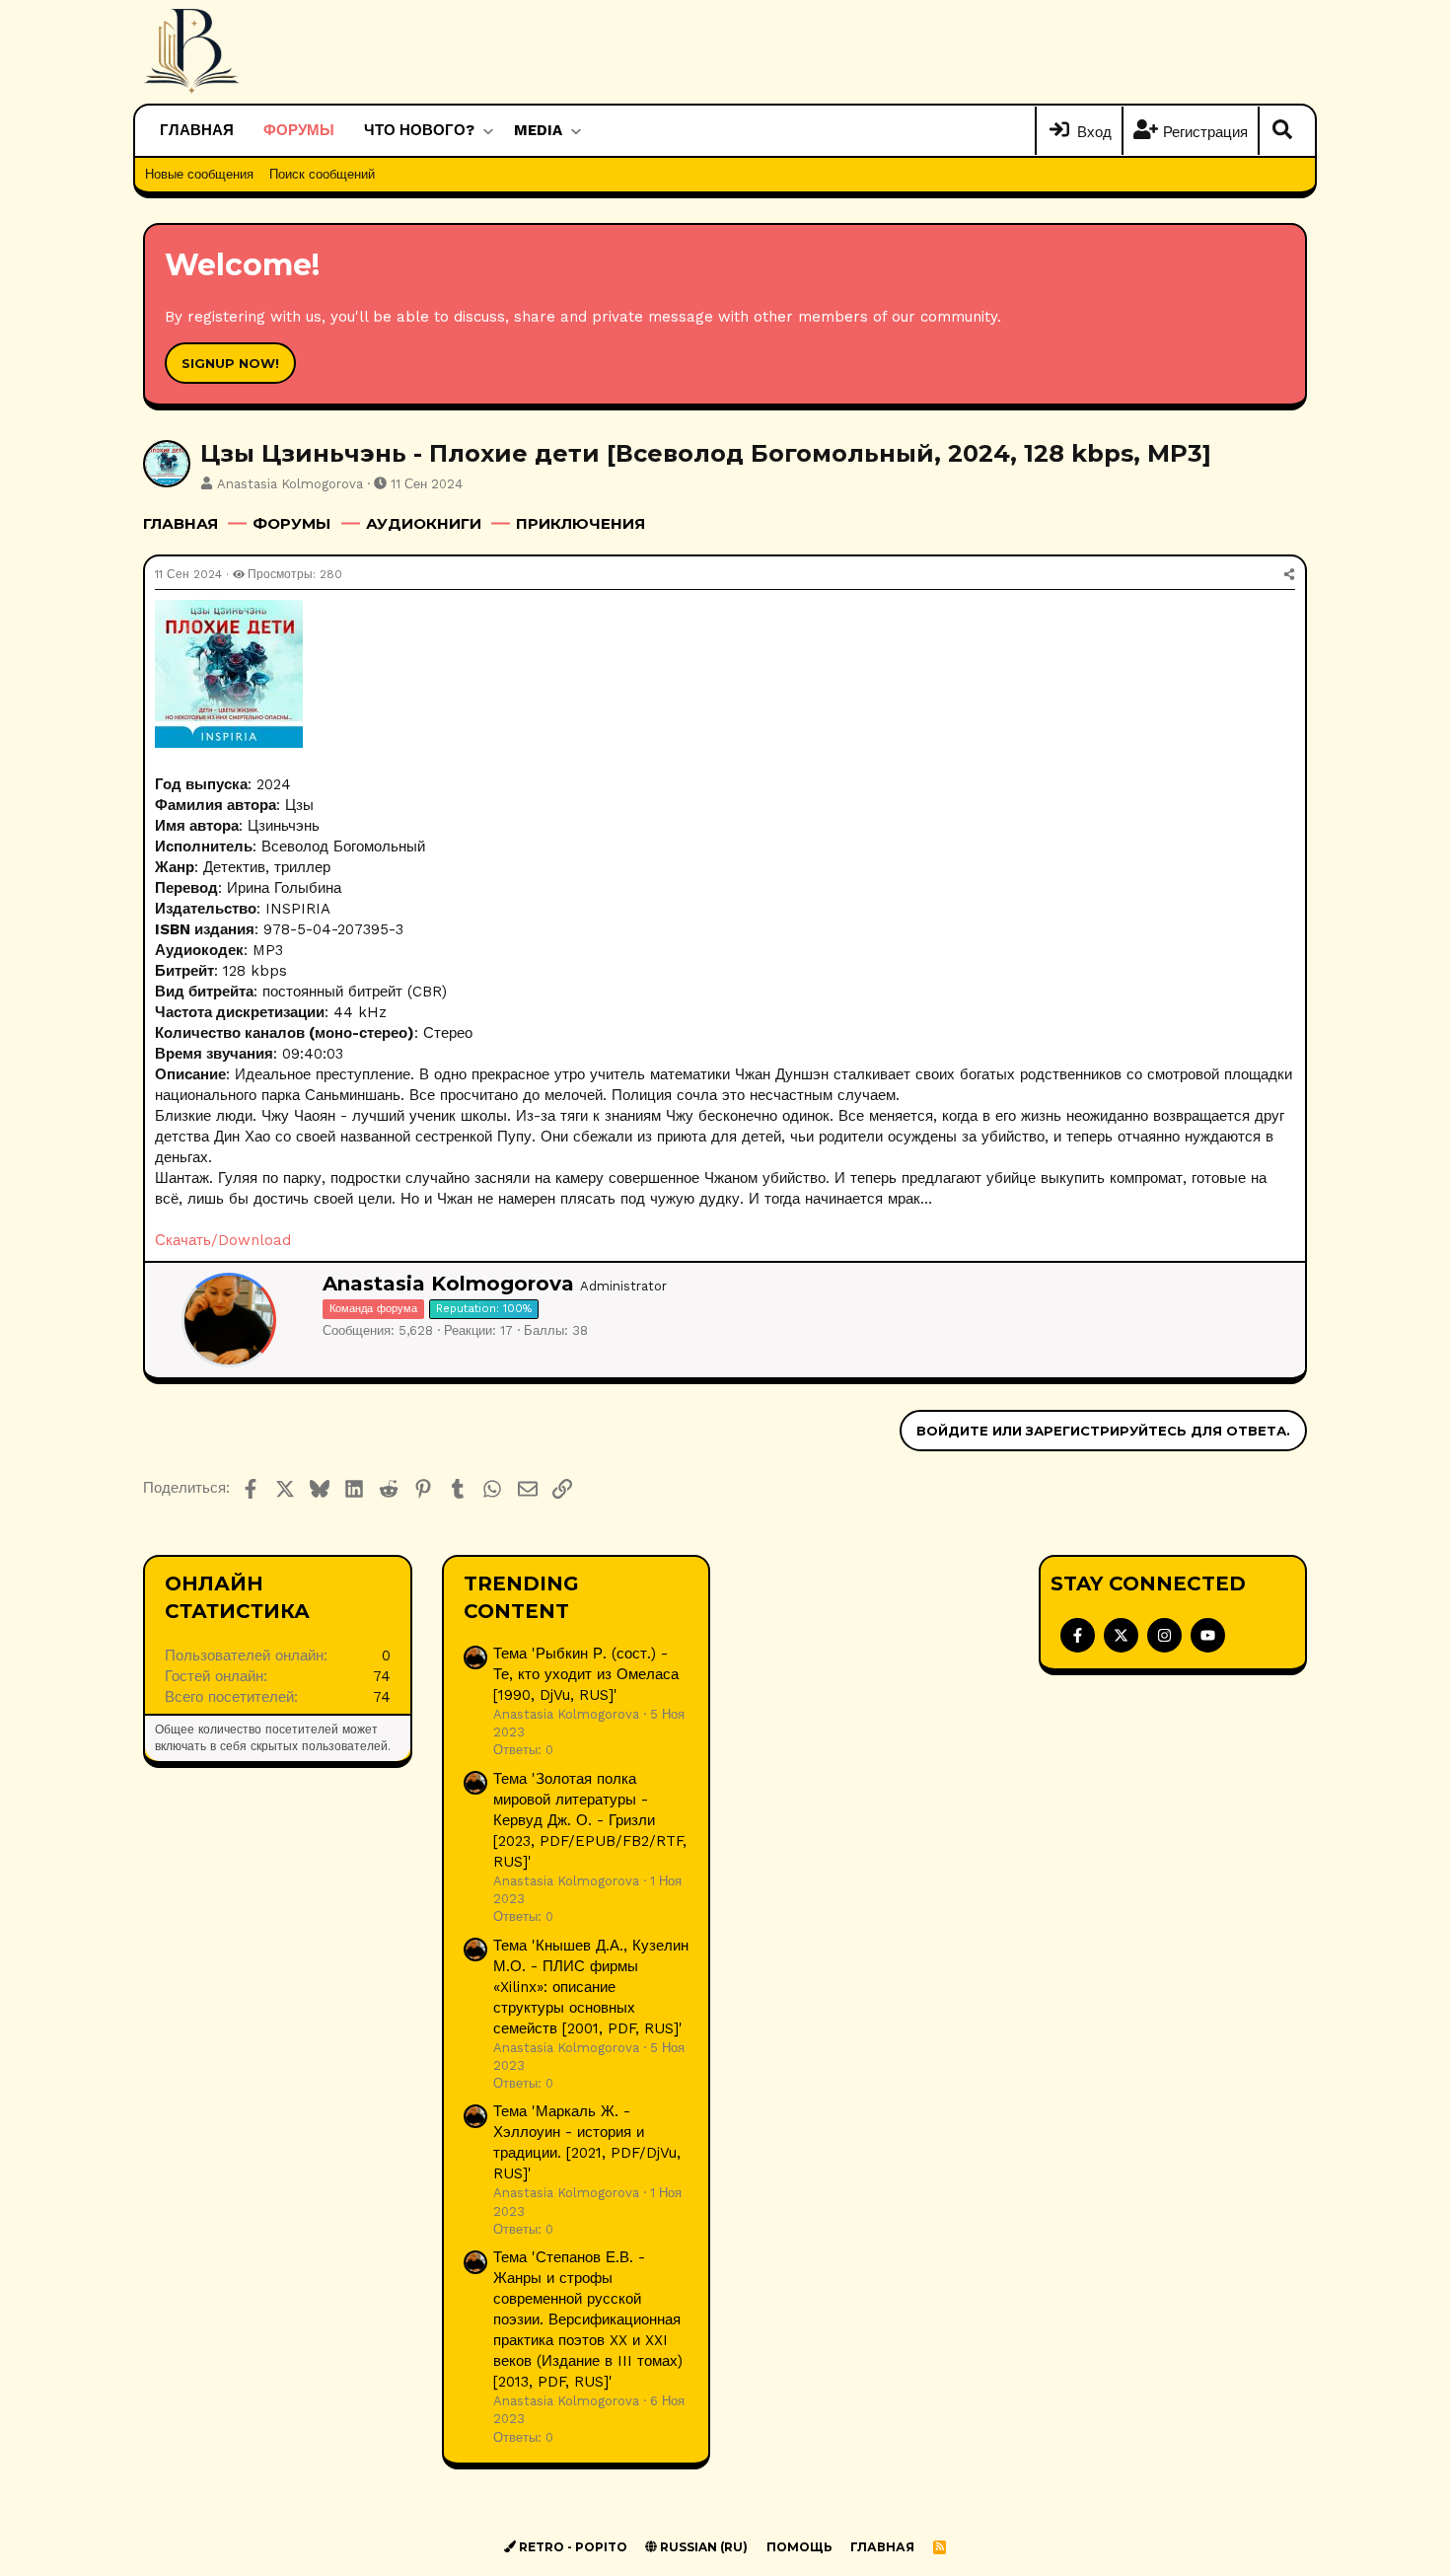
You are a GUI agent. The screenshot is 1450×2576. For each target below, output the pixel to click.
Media (538, 130)
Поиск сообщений (322, 174)
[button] (488, 131)
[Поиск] (1282, 131)
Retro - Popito (572, 2547)
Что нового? (419, 130)
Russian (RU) (702, 2547)
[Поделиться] (1289, 575)
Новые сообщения (199, 174)
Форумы (299, 130)
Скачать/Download (223, 1240)
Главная (197, 130)
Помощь (799, 2547)
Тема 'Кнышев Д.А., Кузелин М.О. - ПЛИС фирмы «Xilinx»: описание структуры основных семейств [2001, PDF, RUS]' (591, 1987)
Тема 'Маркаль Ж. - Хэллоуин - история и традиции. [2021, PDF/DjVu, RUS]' (587, 2142)
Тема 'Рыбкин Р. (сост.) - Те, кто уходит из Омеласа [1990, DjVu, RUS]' (586, 1674)
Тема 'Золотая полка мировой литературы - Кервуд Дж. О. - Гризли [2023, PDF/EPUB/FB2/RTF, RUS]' (590, 1820)
